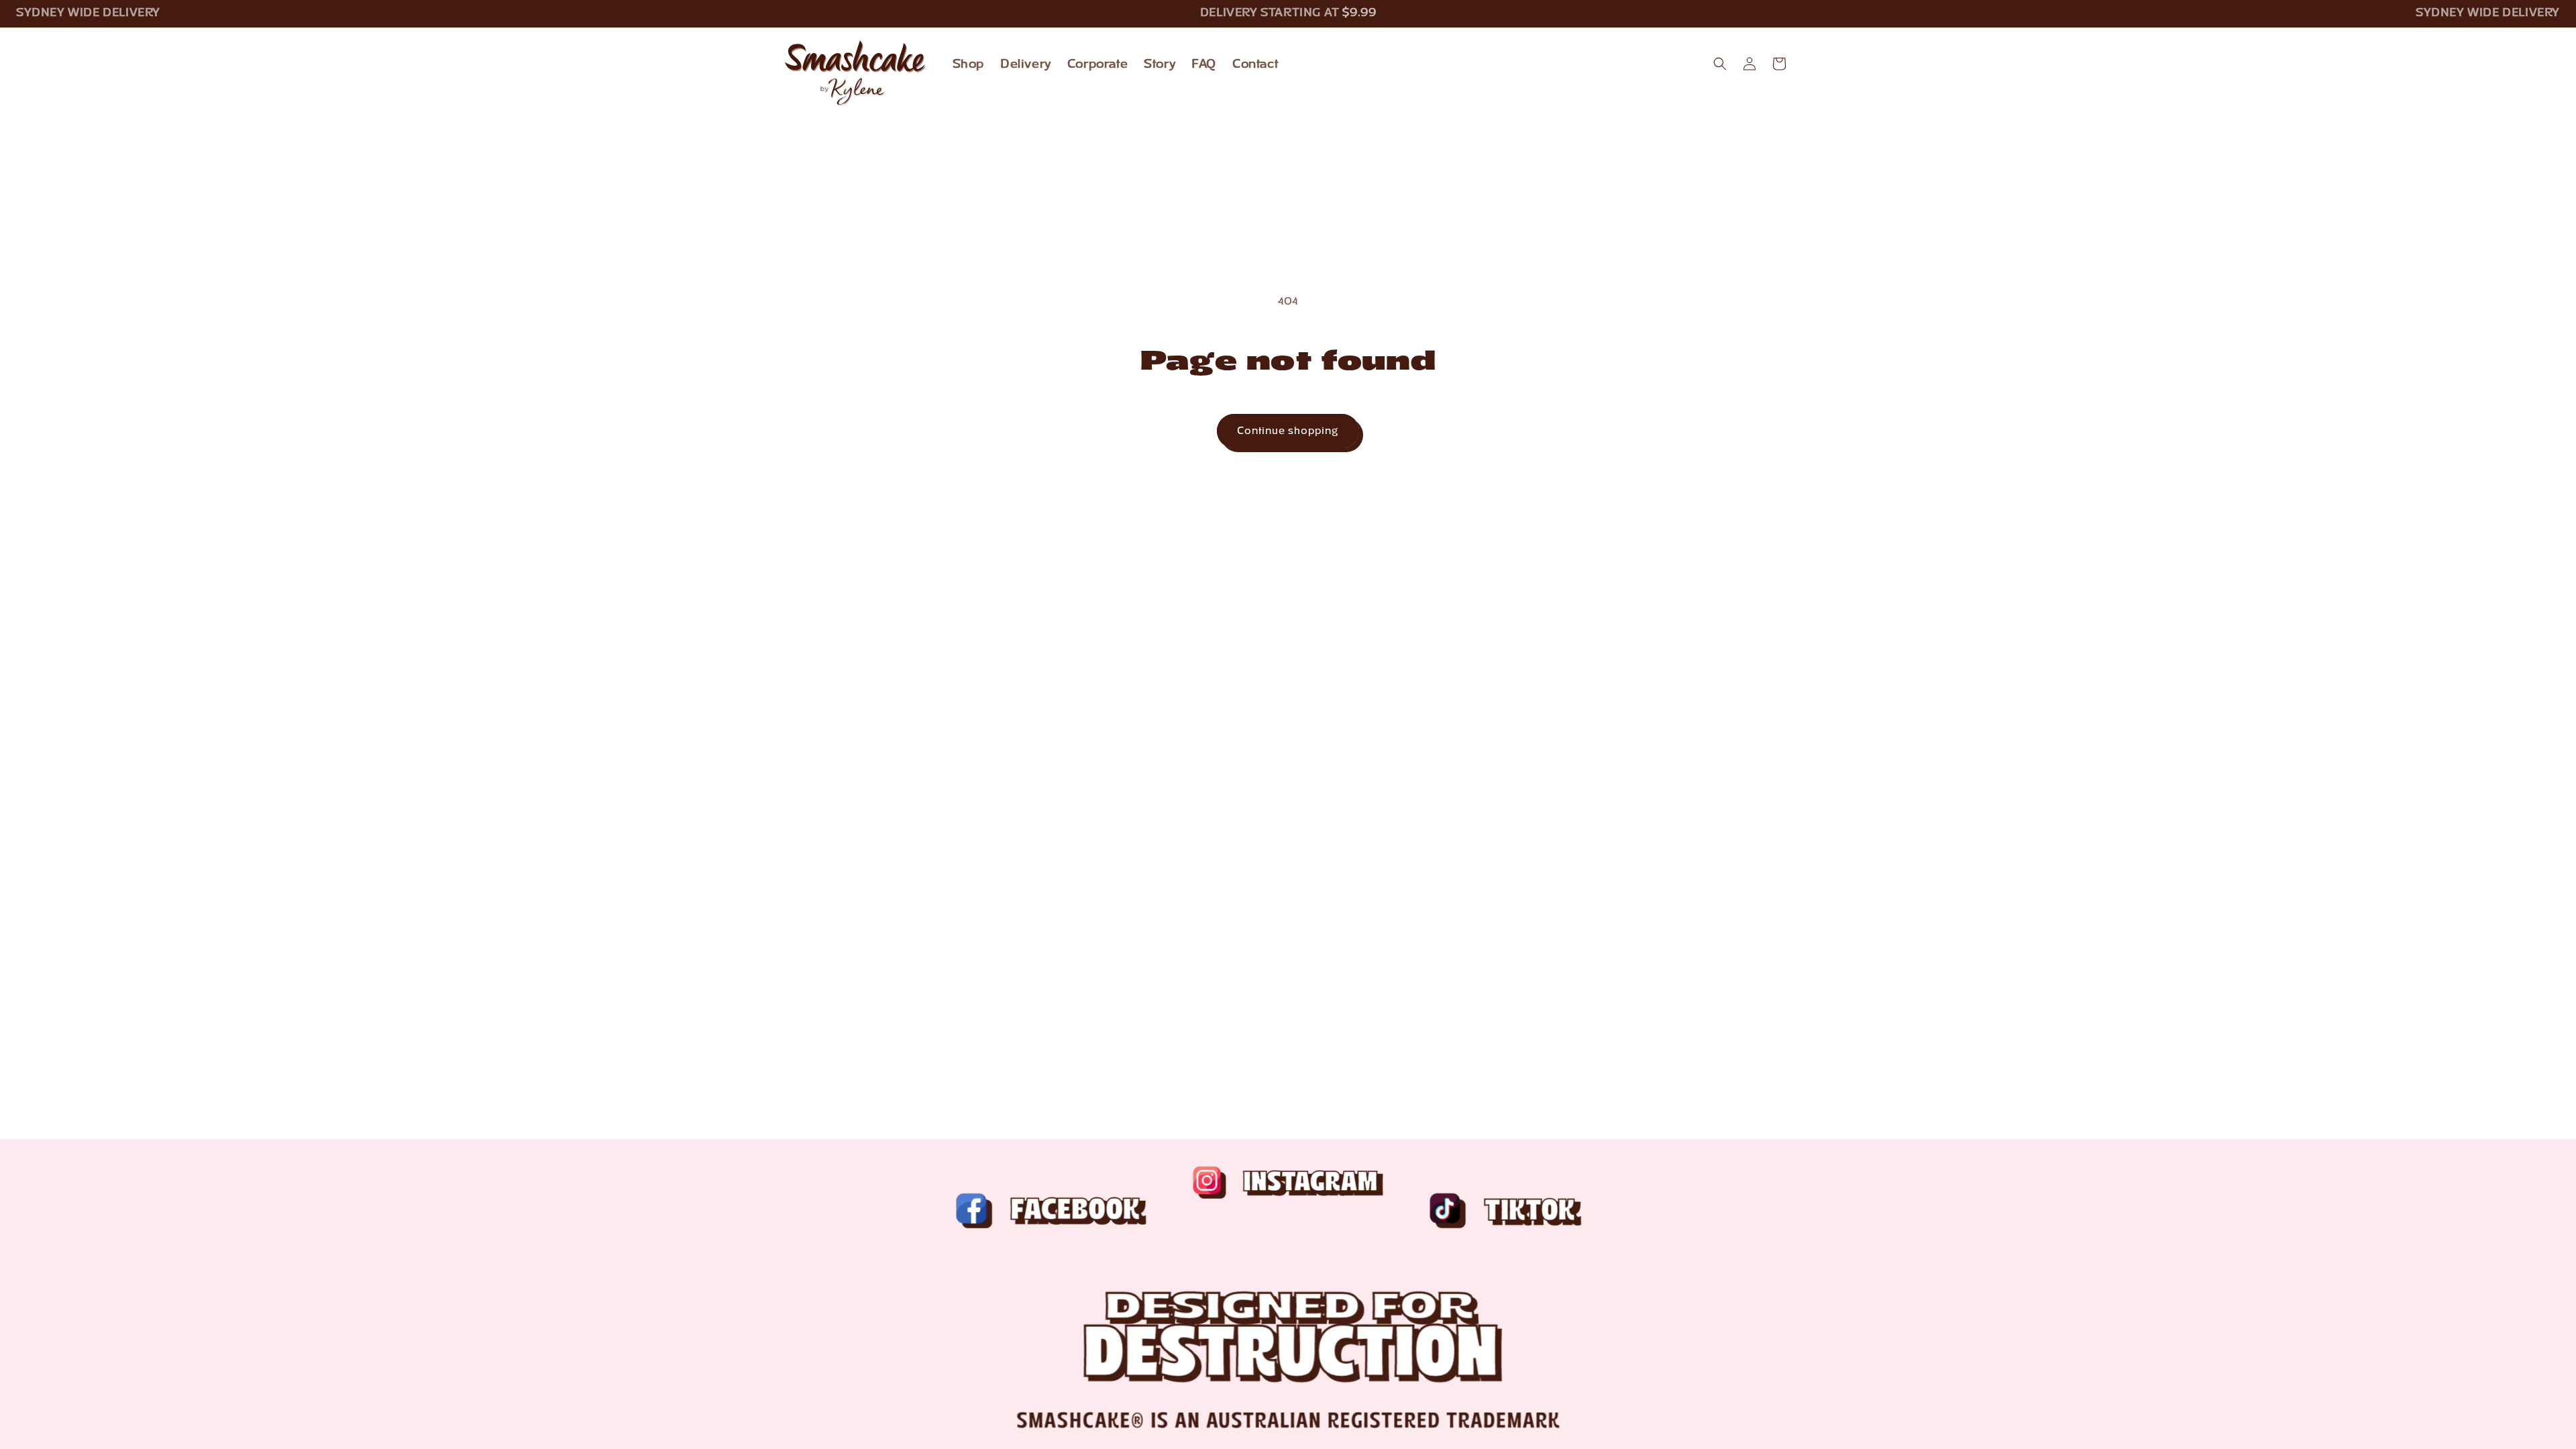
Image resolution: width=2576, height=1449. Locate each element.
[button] (1720, 64)
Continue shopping (1288, 431)
